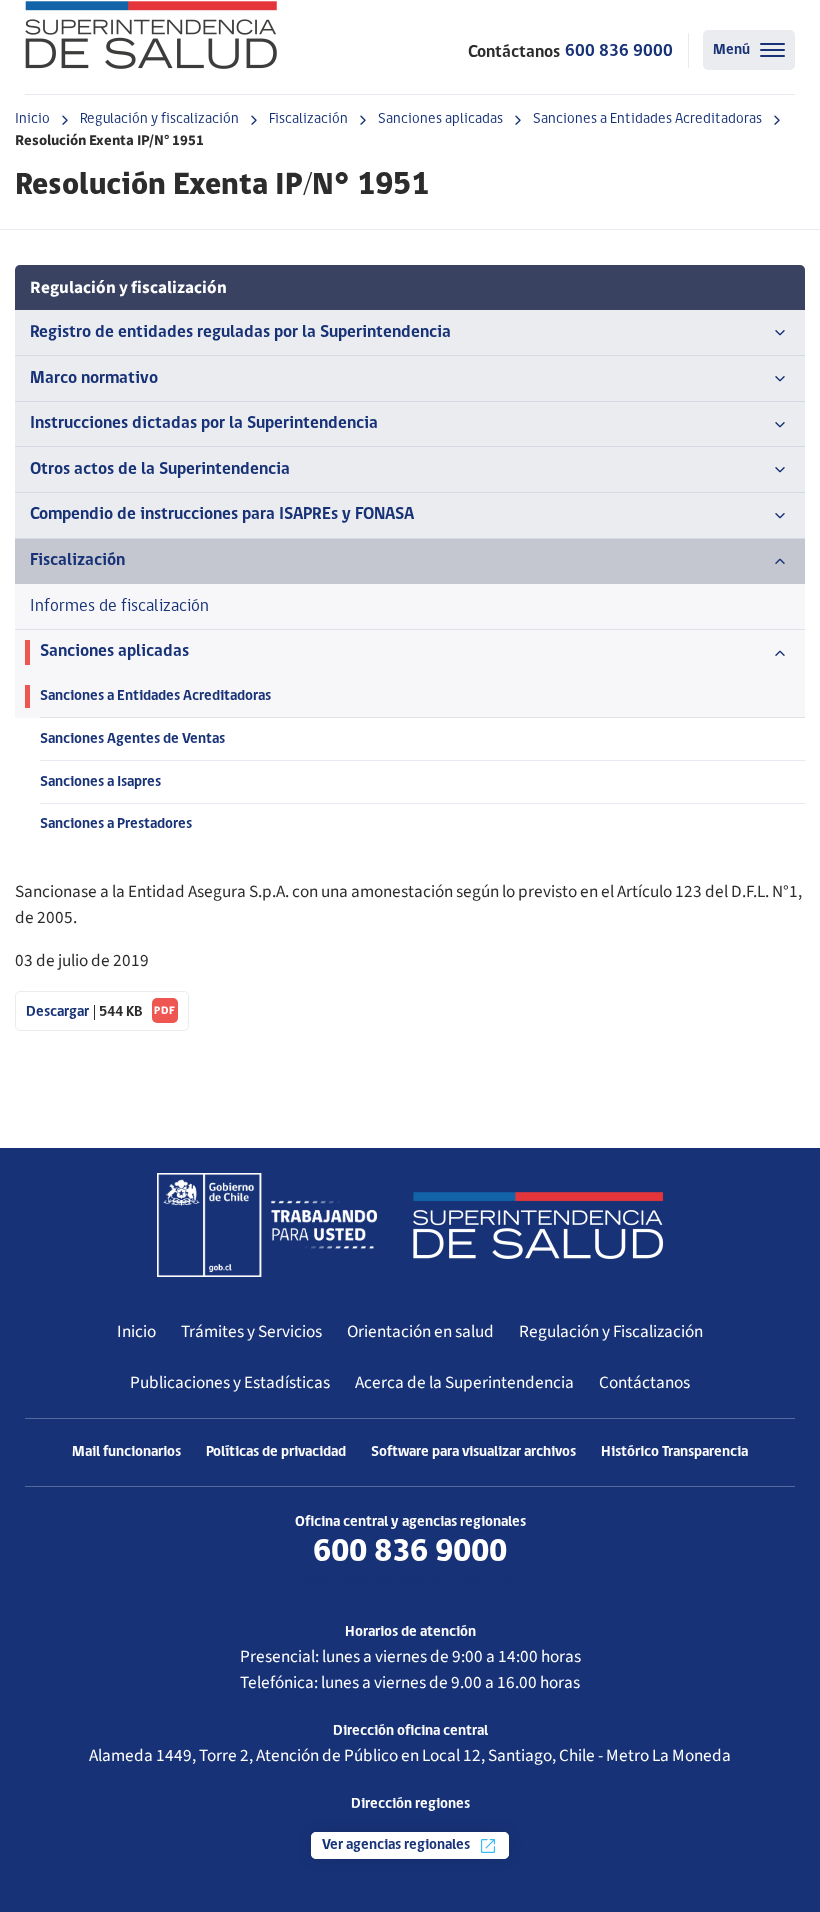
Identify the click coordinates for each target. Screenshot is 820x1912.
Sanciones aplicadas (440, 119)
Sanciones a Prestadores (116, 824)
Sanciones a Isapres (100, 782)
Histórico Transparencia (674, 1452)
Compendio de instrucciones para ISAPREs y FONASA (222, 514)
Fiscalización (308, 119)
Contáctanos (644, 1382)
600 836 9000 (619, 51)
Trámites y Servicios (251, 1331)
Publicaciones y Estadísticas (230, 1382)
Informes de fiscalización (119, 606)
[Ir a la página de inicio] (151, 35)
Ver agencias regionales (397, 1845)
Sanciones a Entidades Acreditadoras (647, 119)
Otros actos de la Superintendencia (160, 469)
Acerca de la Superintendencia (464, 1382)
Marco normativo (94, 378)
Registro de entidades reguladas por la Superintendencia (240, 332)
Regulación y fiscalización (159, 119)
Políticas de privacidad (276, 1452)
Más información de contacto (410, 1583)
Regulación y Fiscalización (611, 1331)
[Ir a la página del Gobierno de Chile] (267, 1225)
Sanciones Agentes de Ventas (132, 739)
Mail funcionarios (126, 1452)
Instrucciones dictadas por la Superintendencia (204, 423)
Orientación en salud (420, 1331)
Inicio (32, 119)
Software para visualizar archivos (473, 1452)
